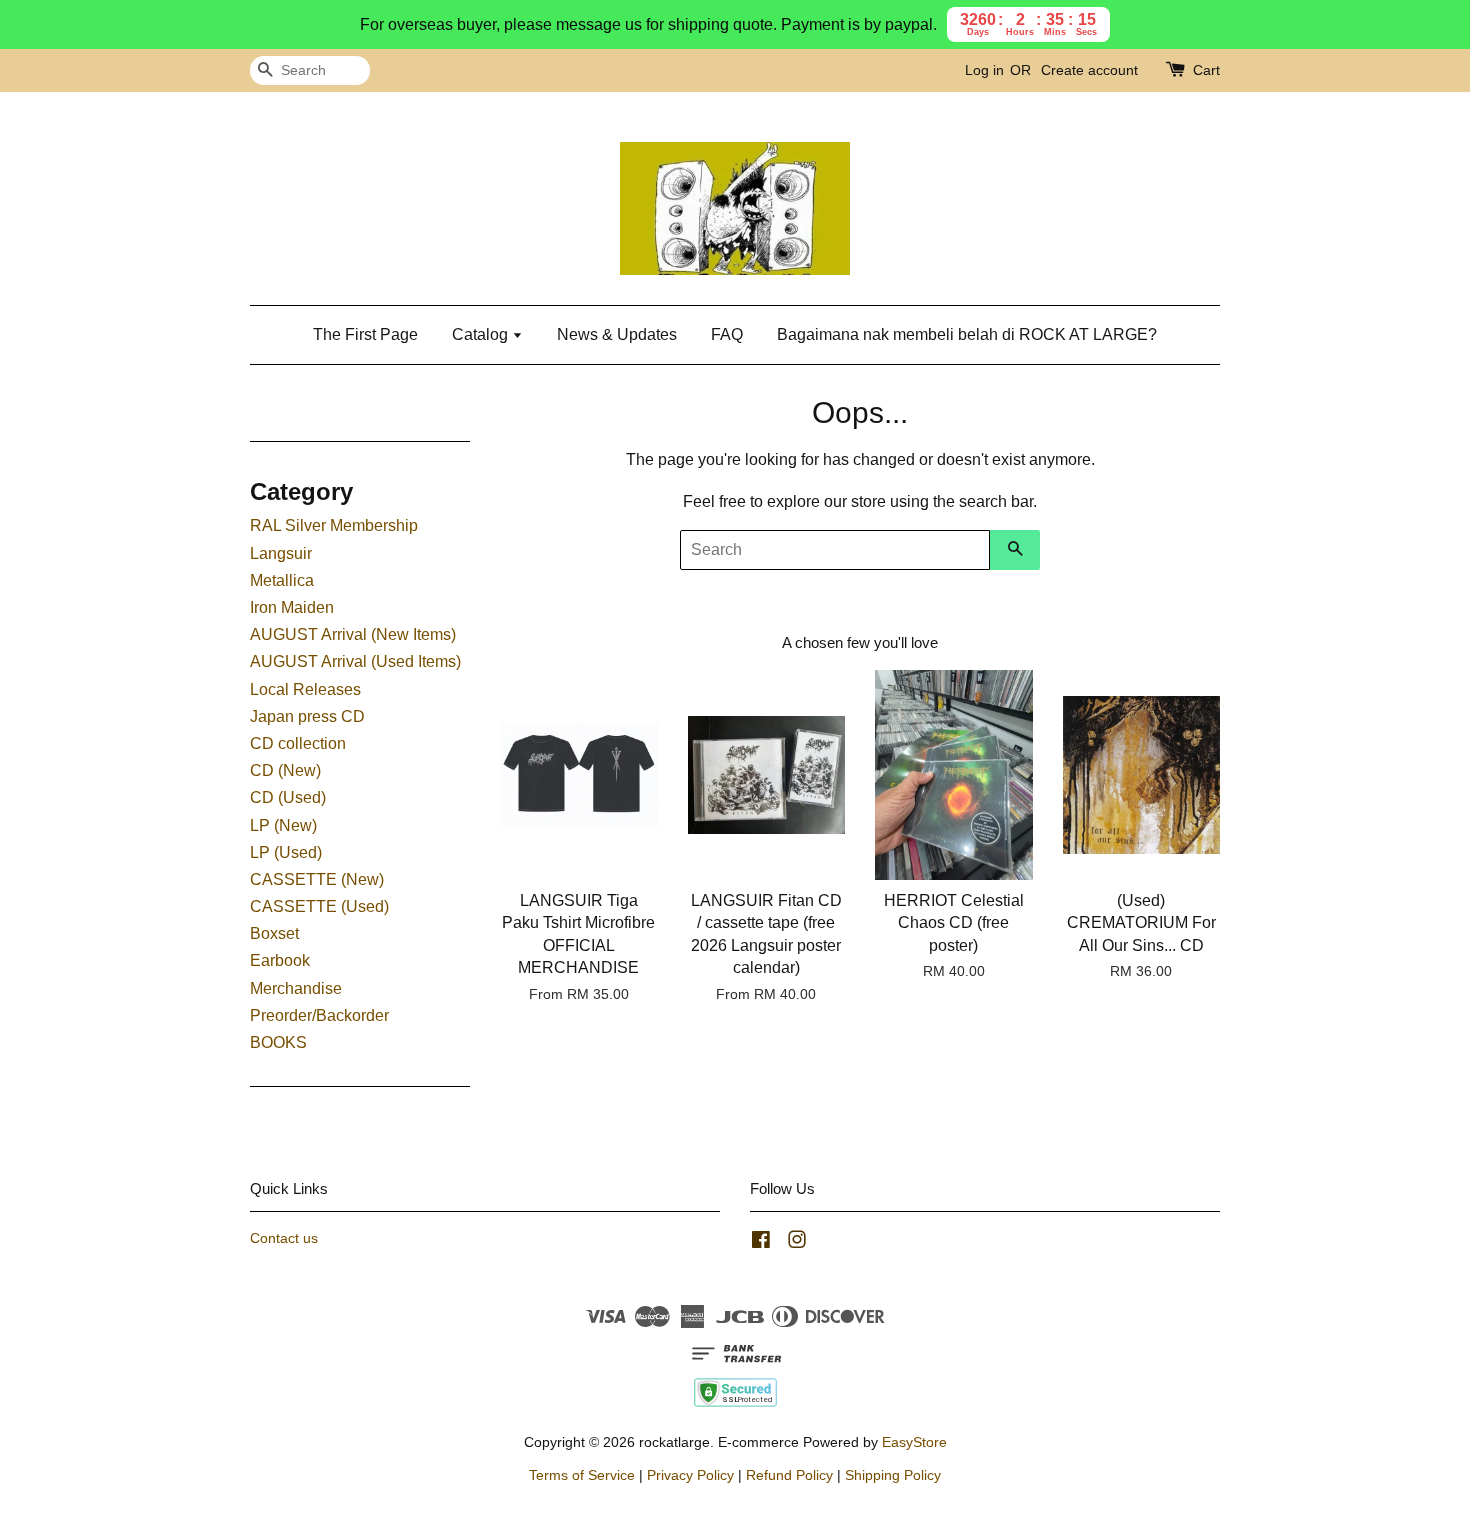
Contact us (284, 1238)
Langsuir (281, 553)
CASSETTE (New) (317, 879)
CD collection (298, 743)
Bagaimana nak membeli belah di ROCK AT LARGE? (967, 334)
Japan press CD (307, 716)
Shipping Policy (893, 1475)
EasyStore (914, 1442)
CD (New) (285, 770)
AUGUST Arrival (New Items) (353, 634)
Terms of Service (582, 1475)
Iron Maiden (292, 607)
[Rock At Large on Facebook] (761, 1243)
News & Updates (617, 334)
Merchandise (296, 988)
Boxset (274, 933)
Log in (984, 70)
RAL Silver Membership (334, 525)
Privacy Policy (690, 1475)
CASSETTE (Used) (319, 906)
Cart (1206, 70)
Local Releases (305, 689)
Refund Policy (789, 1475)
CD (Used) (288, 797)
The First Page (365, 334)
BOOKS (278, 1042)
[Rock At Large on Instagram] (797, 1243)
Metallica (282, 580)
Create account (1089, 70)
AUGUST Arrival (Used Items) (355, 661)
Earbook (280, 960)
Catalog (482, 334)
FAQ (727, 334)
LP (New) (283, 825)
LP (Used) (286, 852)
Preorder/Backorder (319, 1015)
